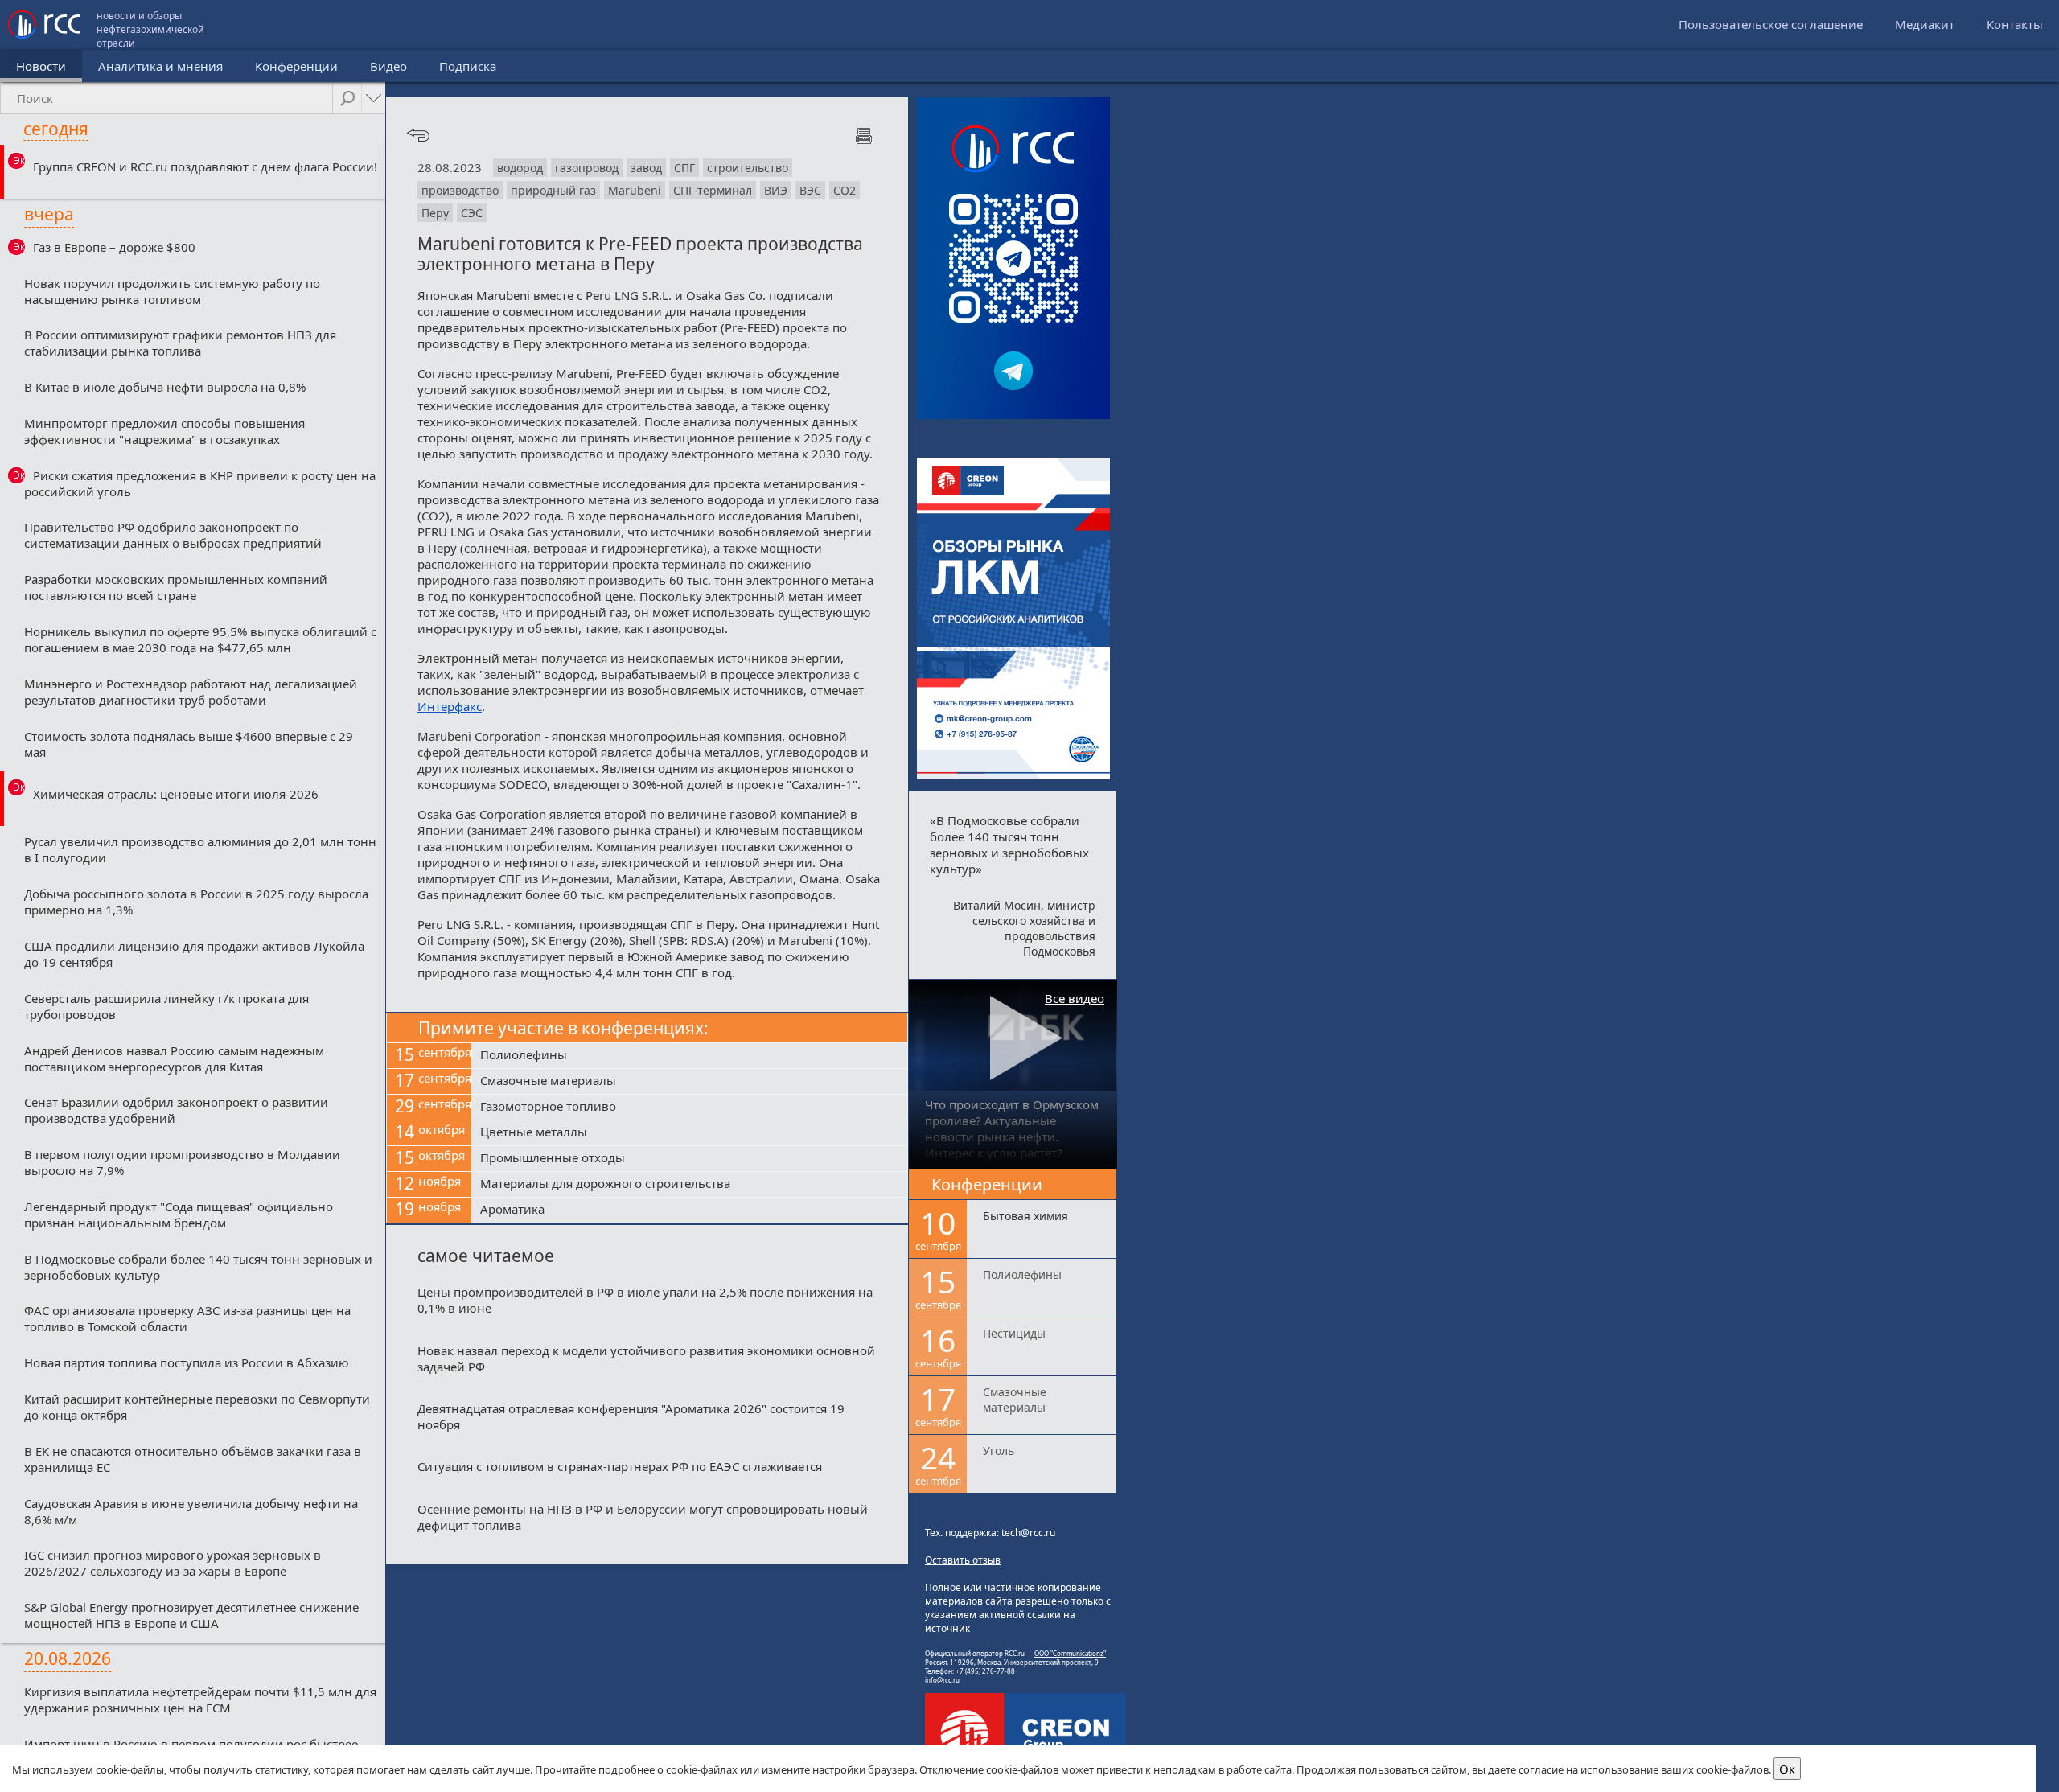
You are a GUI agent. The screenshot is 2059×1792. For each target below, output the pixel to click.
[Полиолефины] (690, 1056)
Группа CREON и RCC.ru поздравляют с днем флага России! (205, 166)
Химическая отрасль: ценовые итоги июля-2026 (176, 794)
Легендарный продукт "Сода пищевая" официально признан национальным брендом (179, 1215)
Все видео (1075, 998)
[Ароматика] (690, 1210)
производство (460, 190)
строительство (748, 168)
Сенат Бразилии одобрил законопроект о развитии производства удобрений (176, 1110)
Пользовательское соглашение (1771, 24)
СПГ (684, 168)
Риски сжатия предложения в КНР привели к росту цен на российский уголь (200, 483)
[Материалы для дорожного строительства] (690, 1185)
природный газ (553, 190)
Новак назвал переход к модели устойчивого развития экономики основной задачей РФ (646, 1358)
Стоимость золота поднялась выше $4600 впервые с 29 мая (189, 744)
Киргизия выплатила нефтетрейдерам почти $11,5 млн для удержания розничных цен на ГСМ (200, 1700)
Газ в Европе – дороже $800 (114, 247)
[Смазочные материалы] (690, 1082)
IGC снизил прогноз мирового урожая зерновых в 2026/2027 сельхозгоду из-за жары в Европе (173, 1563)
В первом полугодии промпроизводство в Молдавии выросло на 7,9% (182, 1162)
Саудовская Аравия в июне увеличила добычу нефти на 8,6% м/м (191, 1511)
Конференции (296, 66)
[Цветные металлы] (690, 1133)
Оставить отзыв (963, 1560)
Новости (41, 66)
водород (520, 168)
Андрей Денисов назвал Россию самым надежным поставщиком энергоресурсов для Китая (174, 1058)
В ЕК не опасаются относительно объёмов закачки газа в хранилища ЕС (193, 1459)
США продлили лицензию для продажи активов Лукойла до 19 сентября (194, 954)
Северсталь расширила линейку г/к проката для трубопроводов (166, 1006)
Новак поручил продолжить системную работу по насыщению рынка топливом (172, 291)
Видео (388, 66)
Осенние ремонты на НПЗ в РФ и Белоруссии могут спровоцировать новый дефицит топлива (643, 1517)
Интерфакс (450, 706)
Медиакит (1925, 24)
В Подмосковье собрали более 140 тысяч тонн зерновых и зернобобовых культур (198, 1267)
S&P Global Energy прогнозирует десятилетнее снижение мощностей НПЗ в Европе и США (191, 1615)
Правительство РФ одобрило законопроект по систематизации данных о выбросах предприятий (173, 535)
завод (646, 168)
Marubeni (635, 190)
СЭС (472, 213)
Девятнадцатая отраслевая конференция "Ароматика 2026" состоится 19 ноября (631, 1416)
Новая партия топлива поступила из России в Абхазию (187, 1362)
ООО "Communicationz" (1070, 1653)
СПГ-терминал (713, 190)
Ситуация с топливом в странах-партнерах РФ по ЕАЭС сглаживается (620, 1466)
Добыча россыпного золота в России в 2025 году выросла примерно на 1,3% (196, 902)
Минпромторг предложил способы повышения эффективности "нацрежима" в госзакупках (164, 431)
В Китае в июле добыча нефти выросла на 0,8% (165, 387)
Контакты (2015, 24)
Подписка (468, 66)
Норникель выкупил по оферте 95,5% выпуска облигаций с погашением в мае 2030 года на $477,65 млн (200, 639)
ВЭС (810, 190)
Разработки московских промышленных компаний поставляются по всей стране (176, 587)
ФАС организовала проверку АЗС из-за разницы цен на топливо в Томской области (187, 1318)
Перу (435, 213)
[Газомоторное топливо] (690, 1108)
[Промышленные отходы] (690, 1159)
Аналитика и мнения (160, 66)
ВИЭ (776, 190)
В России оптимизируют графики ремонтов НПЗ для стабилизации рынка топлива (180, 343)
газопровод (587, 168)
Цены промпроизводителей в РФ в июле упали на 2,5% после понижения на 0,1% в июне (645, 1300)
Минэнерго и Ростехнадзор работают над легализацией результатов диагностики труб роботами (191, 692)
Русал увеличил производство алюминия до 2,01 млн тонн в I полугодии (200, 849)
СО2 (845, 190)
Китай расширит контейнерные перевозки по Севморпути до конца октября (197, 1407)
